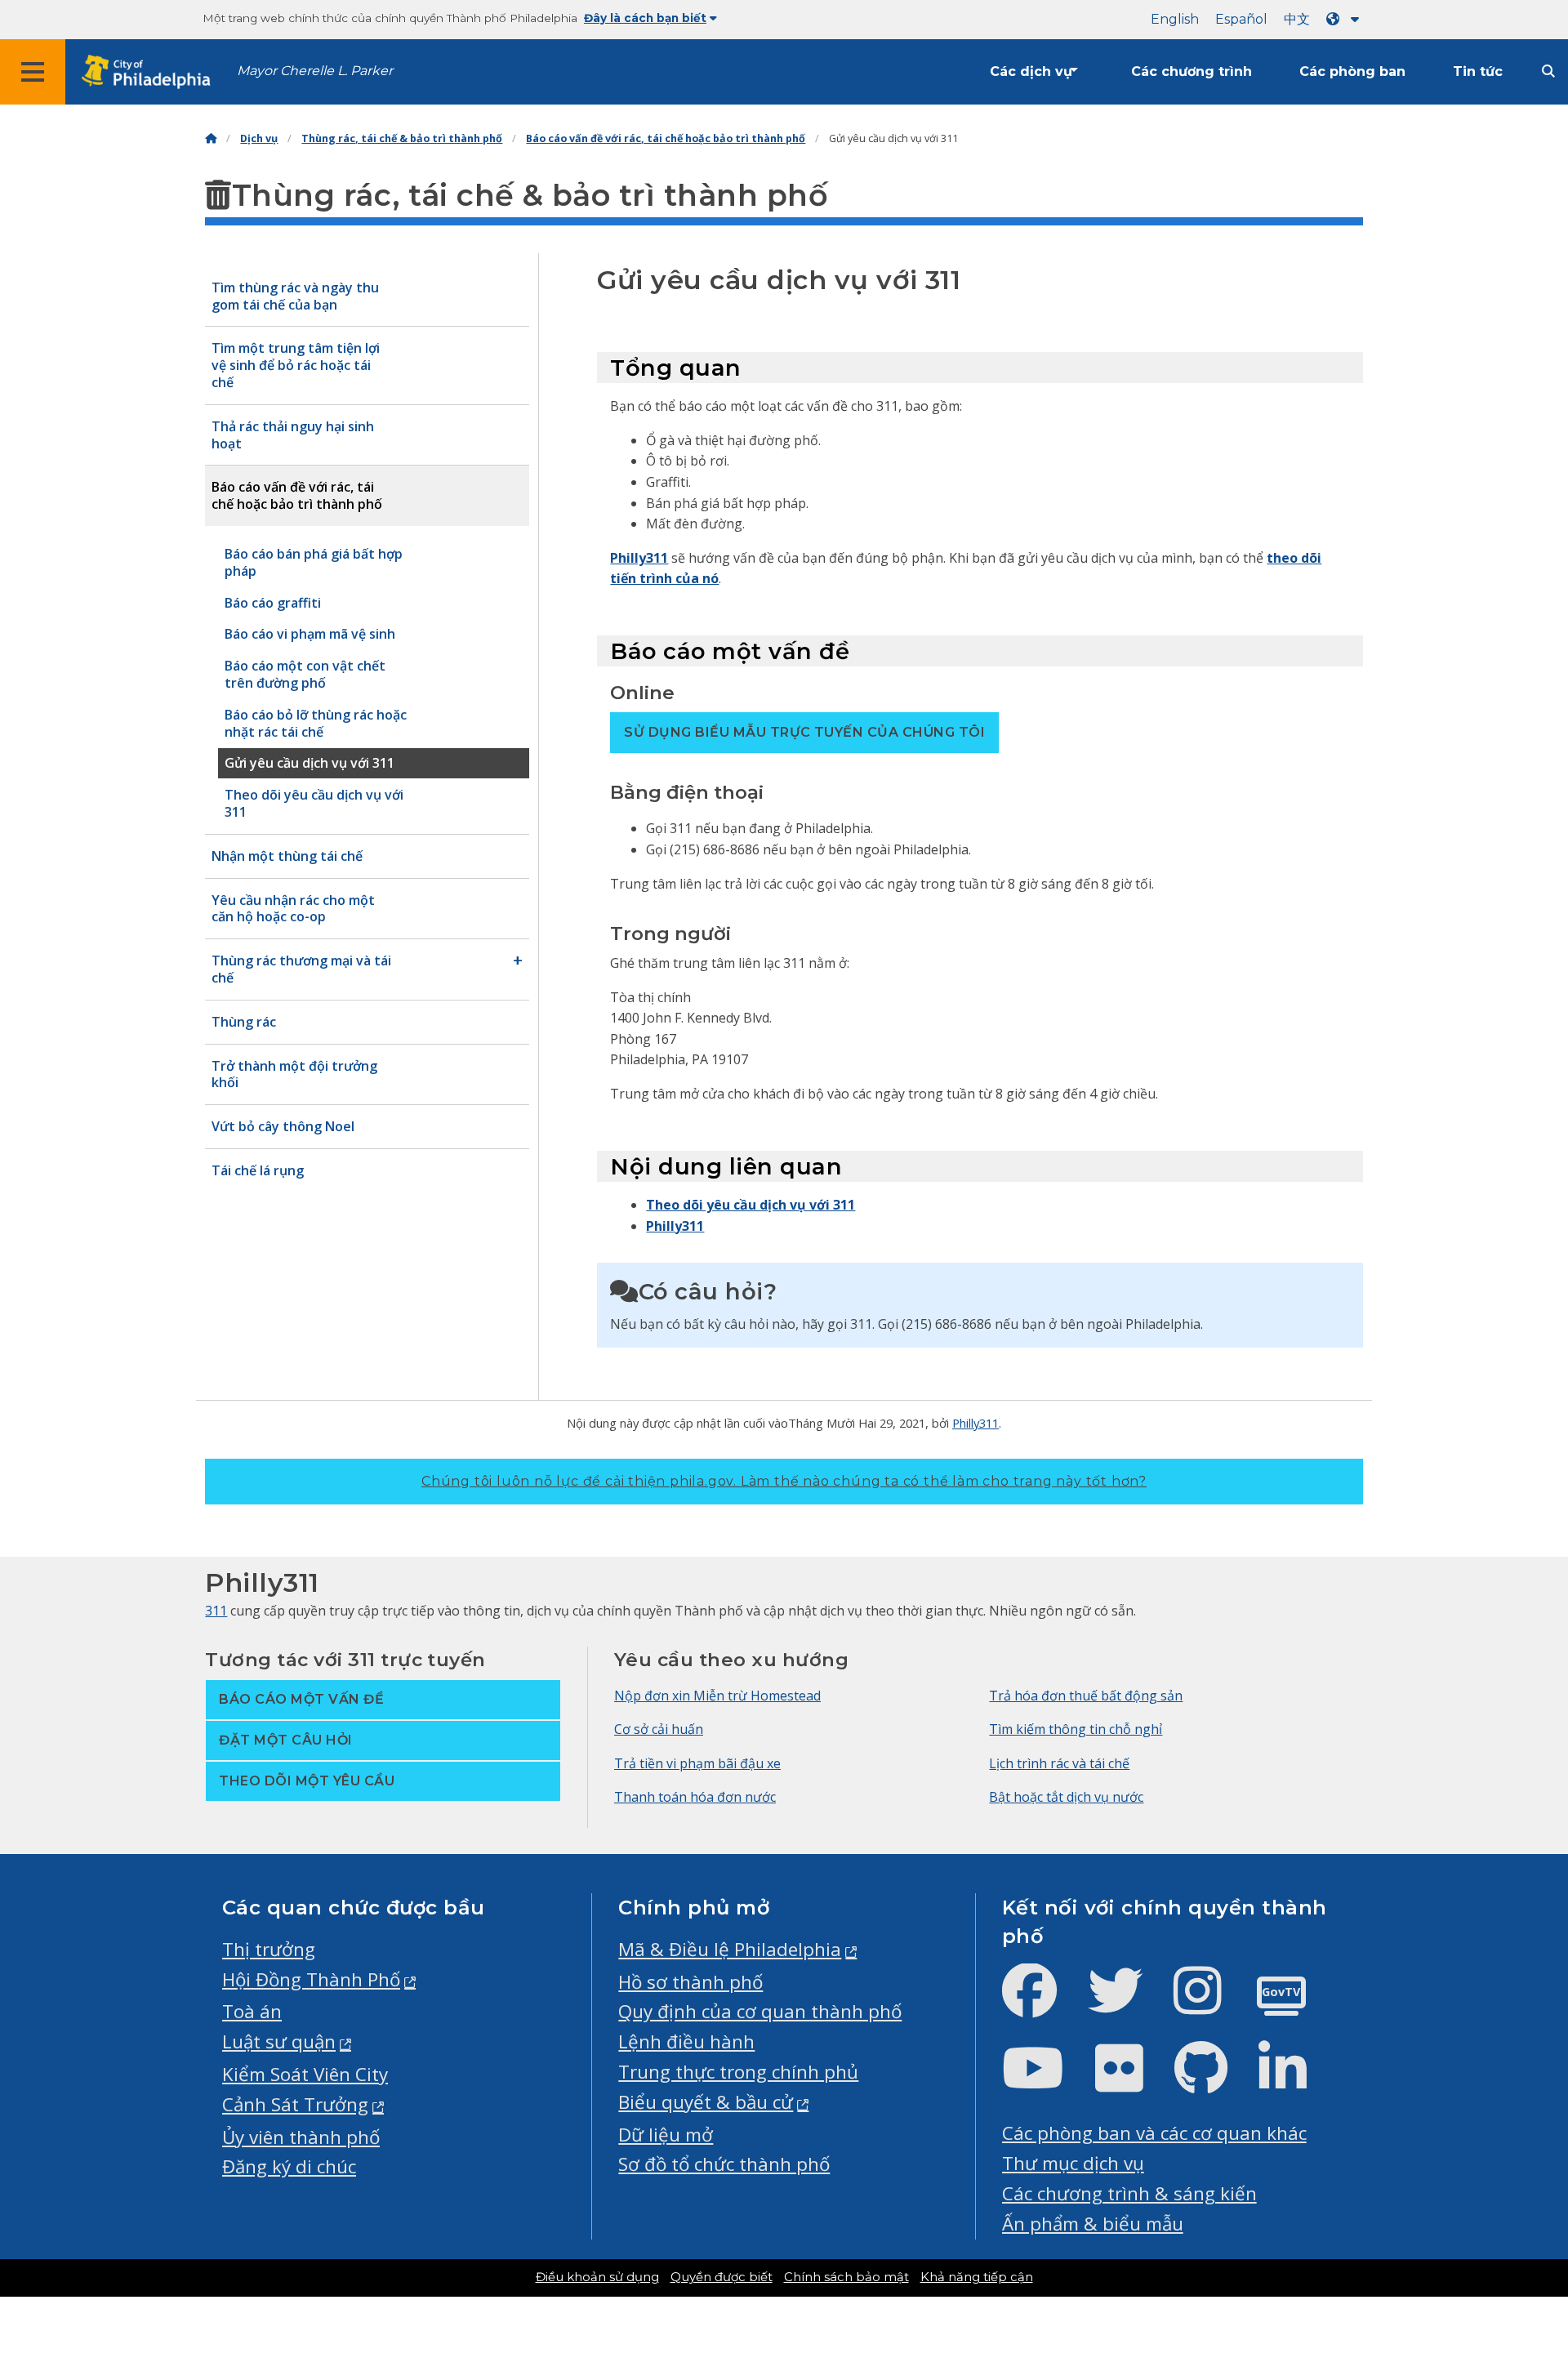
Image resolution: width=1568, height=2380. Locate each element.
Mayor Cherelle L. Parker (315, 71)
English (1175, 19)
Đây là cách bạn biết (645, 18)
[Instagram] (1211, 2004)
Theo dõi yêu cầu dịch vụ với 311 (751, 1205)
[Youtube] (1046, 2081)
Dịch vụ (259, 138)
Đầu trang (1498, 2251)
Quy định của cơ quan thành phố (760, 2011)
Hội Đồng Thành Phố (311, 1979)
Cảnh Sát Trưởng (295, 2104)
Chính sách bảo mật (846, 2277)
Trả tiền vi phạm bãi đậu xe (697, 1763)
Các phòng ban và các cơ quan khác (1154, 2133)
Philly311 (639, 558)
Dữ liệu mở (666, 2135)
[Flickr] (1132, 2081)
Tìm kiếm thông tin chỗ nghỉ (1076, 1729)
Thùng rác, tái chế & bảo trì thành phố (402, 138)
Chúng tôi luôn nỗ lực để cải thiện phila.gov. (784, 1481)
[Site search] (1548, 71)
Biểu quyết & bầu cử (706, 2102)
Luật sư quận (279, 2041)
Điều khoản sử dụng (597, 2277)
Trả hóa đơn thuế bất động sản (1086, 1696)
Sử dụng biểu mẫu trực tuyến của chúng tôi (804, 732)
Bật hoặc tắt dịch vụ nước (1066, 1797)
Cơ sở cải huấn (659, 1729)
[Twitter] (1128, 2004)
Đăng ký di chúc (289, 2166)
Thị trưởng (269, 1949)
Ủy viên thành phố (301, 2137)
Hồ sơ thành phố (690, 1982)
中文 (1297, 19)
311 (216, 1611)
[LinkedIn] (1296, 2081)
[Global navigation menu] (33, 72)
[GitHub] (1214, 2081)
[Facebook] (1042, 2004)
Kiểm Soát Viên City (305, 2074)
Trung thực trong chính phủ (738, 2072)
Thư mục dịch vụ (1073, 2163)
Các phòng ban (1352, 71)
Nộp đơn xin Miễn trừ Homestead (717, 1696)
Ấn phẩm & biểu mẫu (1093, 2224)
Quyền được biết (722, 2277)
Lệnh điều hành (686, 2041)
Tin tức (1478, 71)
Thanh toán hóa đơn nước (695, 1797)
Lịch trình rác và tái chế (1059, 1763)
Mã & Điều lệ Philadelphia (730, 1949)
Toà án (252, 2011)
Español (1241, 19)
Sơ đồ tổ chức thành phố (724, 2164)
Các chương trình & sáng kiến (1129, 2193)
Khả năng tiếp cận (977, 2277)
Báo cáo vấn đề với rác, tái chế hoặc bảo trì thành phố (666, 138)
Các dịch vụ (1031, 71)
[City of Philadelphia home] (151, 72)
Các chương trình (1192, 71)
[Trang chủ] (211, 138)
